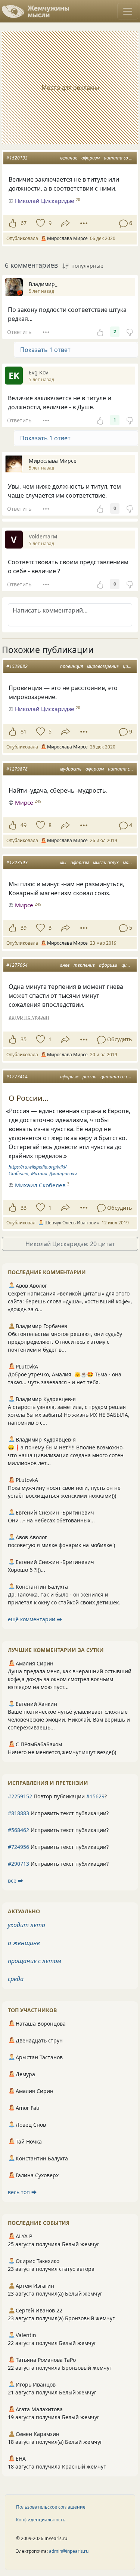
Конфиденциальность (41, 2520)
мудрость (71, 769)
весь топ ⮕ (22, 2192)
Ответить (19, 332)
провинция (71, 666)
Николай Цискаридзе (45, 201)
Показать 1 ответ (45, 350)
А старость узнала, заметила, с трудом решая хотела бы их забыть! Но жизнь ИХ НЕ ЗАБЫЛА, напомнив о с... (69, 1415)
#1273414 (17, 1077)
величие (69, 158)
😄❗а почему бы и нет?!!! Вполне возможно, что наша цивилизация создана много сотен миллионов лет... (66, 1455)
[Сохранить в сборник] (40, 223)
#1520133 (17, 158)
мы (63, 862)
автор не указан (29, 1017)
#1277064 (17, 965)
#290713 (18, 1864)
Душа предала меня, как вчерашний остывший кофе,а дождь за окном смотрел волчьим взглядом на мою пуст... (70, 1679)
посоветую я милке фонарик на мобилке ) (61, 1545)
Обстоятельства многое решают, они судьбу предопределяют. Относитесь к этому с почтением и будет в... (65, 1342)
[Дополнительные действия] (84, 223)
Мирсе (24, 802)
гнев (65, 965)
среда (16, 1979)
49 (24, 825)
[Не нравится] (130, 332)
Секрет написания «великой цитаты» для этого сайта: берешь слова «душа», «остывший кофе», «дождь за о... (70, 1301)
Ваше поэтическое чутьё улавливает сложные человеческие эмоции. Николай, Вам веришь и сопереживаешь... (69, 1720)
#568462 (18, 1830)
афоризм (91, 158)
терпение (84, 965)
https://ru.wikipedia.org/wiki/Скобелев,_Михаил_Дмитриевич (43, 1170)
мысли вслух (106, 862)
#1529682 (17, 666)
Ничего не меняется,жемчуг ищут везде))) (62, 1752)
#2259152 (20, 1796)
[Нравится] (13, 223)
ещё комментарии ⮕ (35, 1619)
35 (24, 1039)
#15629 (95, 1796)
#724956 (18, 1847)
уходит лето (27, 1925)
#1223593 (17, 862)
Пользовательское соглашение (51, 2507)
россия (89, 1077)
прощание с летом (35, 1961)
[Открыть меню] (128, 11)
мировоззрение (103, 666)
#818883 (18, 1813)
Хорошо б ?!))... (27, 1570)
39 (24, 928)
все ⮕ (15, 1881)
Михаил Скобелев (40, 1185)
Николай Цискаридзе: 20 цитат (70, 1244)
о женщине (24, 1943)
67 (24, 223)
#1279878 (17, 769)
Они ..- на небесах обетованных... (51, 1520)
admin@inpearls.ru (69, 2551)
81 (24, 731)
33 (24, 1208)
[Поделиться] (66, 223)
